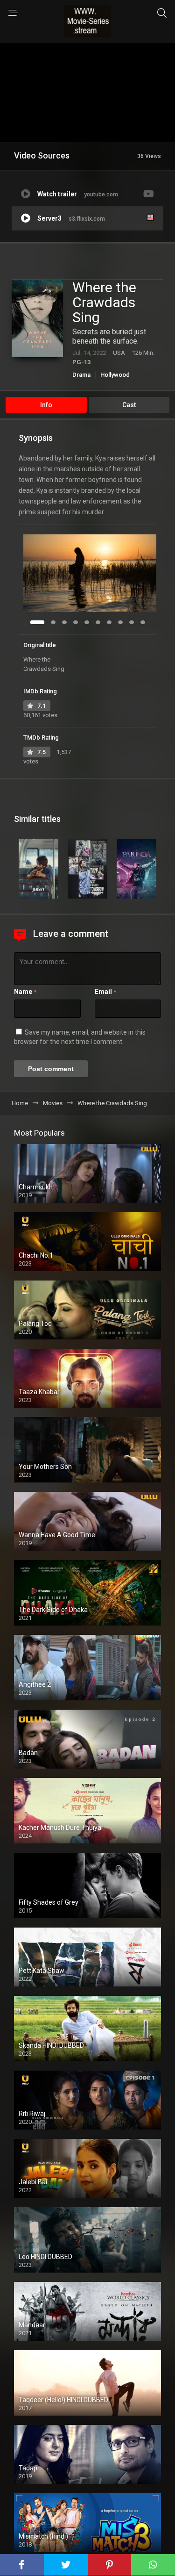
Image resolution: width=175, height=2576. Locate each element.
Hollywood (115, 375)
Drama (81, 375)
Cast (129, 405)
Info (46, 405)
